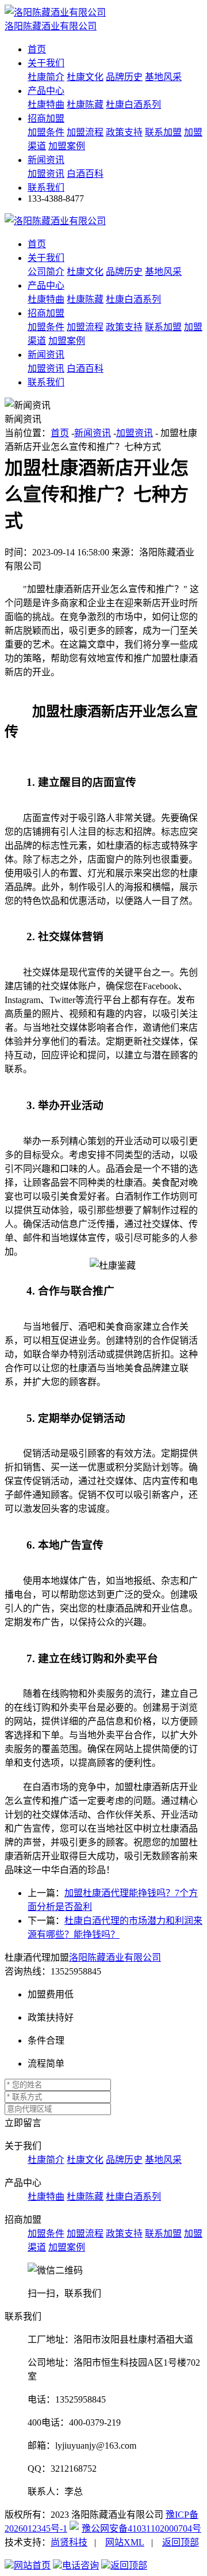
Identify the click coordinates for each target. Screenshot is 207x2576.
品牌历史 (124, 77)
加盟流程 (85, 132)
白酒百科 (85, 174)
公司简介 (46, 272)
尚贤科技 (69, 2542)
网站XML (125, 2542)
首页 (37, 49)
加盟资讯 (46, 174)
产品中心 (46, 91)
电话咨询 (80, 2565)
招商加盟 (46, 118)
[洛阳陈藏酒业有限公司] (55, 221)
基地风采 (163, 77)
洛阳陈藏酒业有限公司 (115, 1957)
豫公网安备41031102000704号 (141, 2528)
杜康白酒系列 (133, 105)
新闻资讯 (46, 160)
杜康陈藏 (85, 105)
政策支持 (124, 132)
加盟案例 (67, 146)
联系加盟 (163, 132)
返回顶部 (181, 2542)
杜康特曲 (46, 105)
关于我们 (46, 63)
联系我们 (46, 188)
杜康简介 (46, 77)
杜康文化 (85, 77)
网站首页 (32, 2565)
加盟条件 (46, 132)
